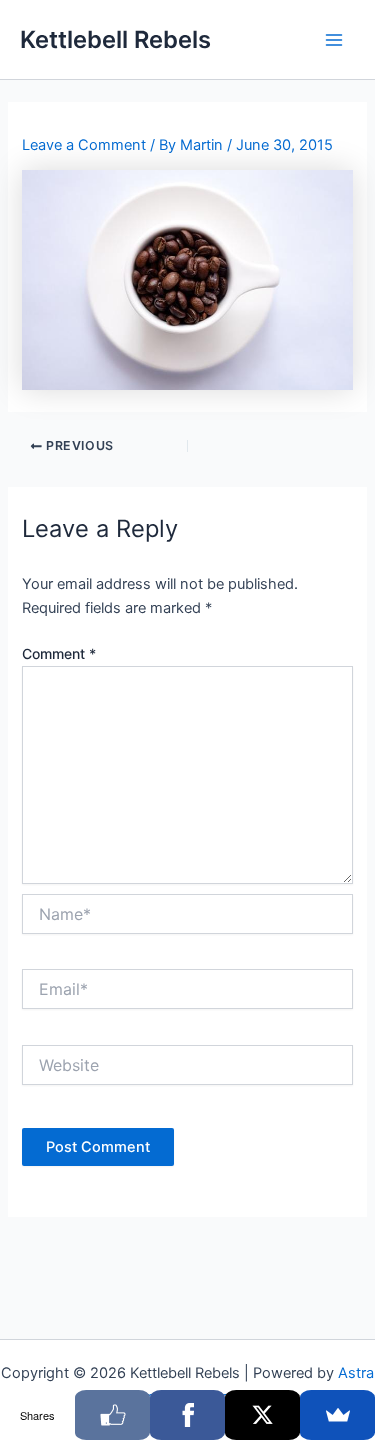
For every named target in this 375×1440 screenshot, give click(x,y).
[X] (262, 1415)
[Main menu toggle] (334, 40)
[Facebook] (187, 1415)
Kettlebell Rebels (115, 39)
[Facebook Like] (112, 1415)
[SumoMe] (337, 1415)
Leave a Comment (84, 145)
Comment (59, 653)
